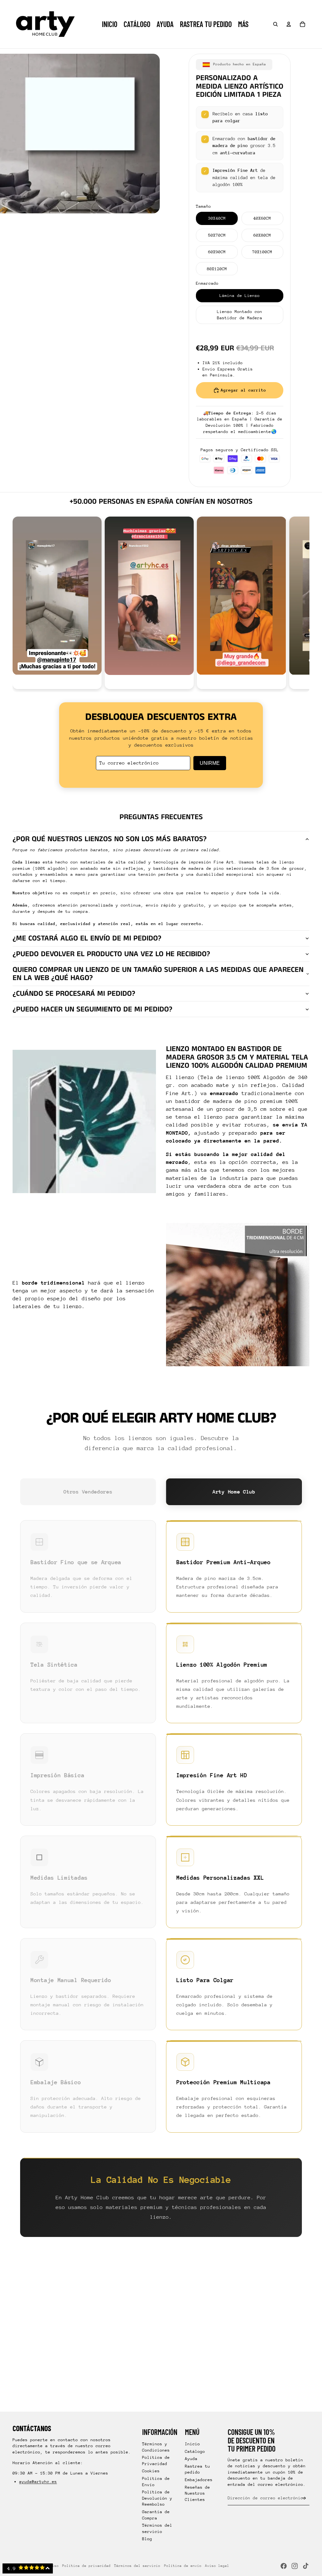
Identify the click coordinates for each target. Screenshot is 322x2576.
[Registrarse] (304, 2498)
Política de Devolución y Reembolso (157, 2498)
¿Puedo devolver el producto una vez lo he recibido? (111, 954)
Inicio (192, 2444)
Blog (147, 2539)
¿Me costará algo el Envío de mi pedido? (87, 938)
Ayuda (191, 2459)
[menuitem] (243, 24)
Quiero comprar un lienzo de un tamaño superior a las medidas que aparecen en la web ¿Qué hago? (158, 974)
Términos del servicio (137, 2566)
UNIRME (210, 763)
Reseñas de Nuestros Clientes (197, 2493)
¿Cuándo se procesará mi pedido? (74, 994)
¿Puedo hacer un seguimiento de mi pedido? (92, 1009)
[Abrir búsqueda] (275, 24)
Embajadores (199, 2480)
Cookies (151, 2471)
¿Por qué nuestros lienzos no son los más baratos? (110, 839)
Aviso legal (217, 2566)
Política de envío (183, 2566)
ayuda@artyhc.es (38, 2482)
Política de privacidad (86, 2566)
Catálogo (195, 2451)
